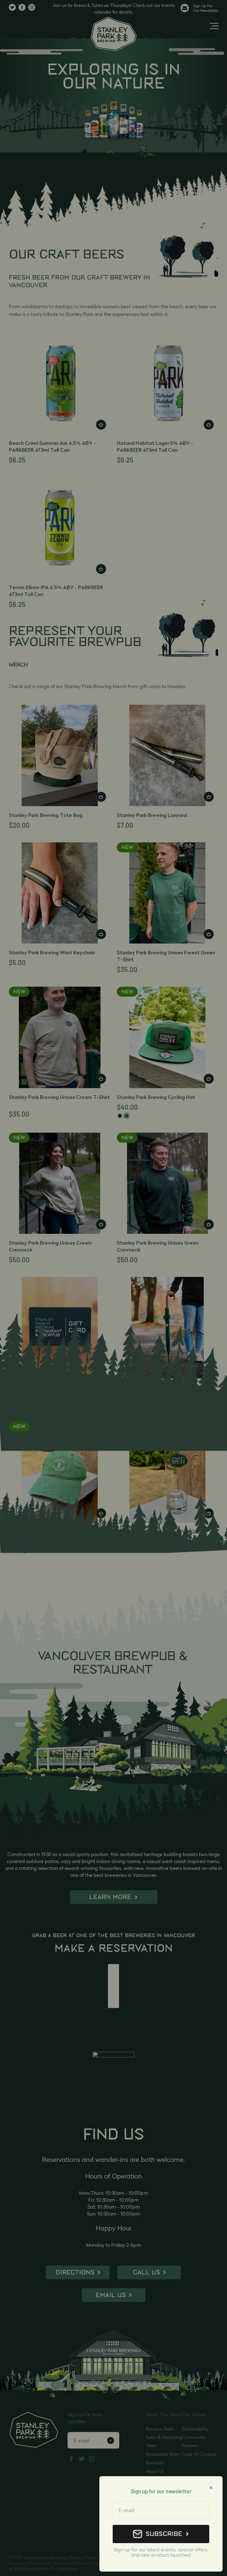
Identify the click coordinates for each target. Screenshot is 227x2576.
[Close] (211, 2488)
